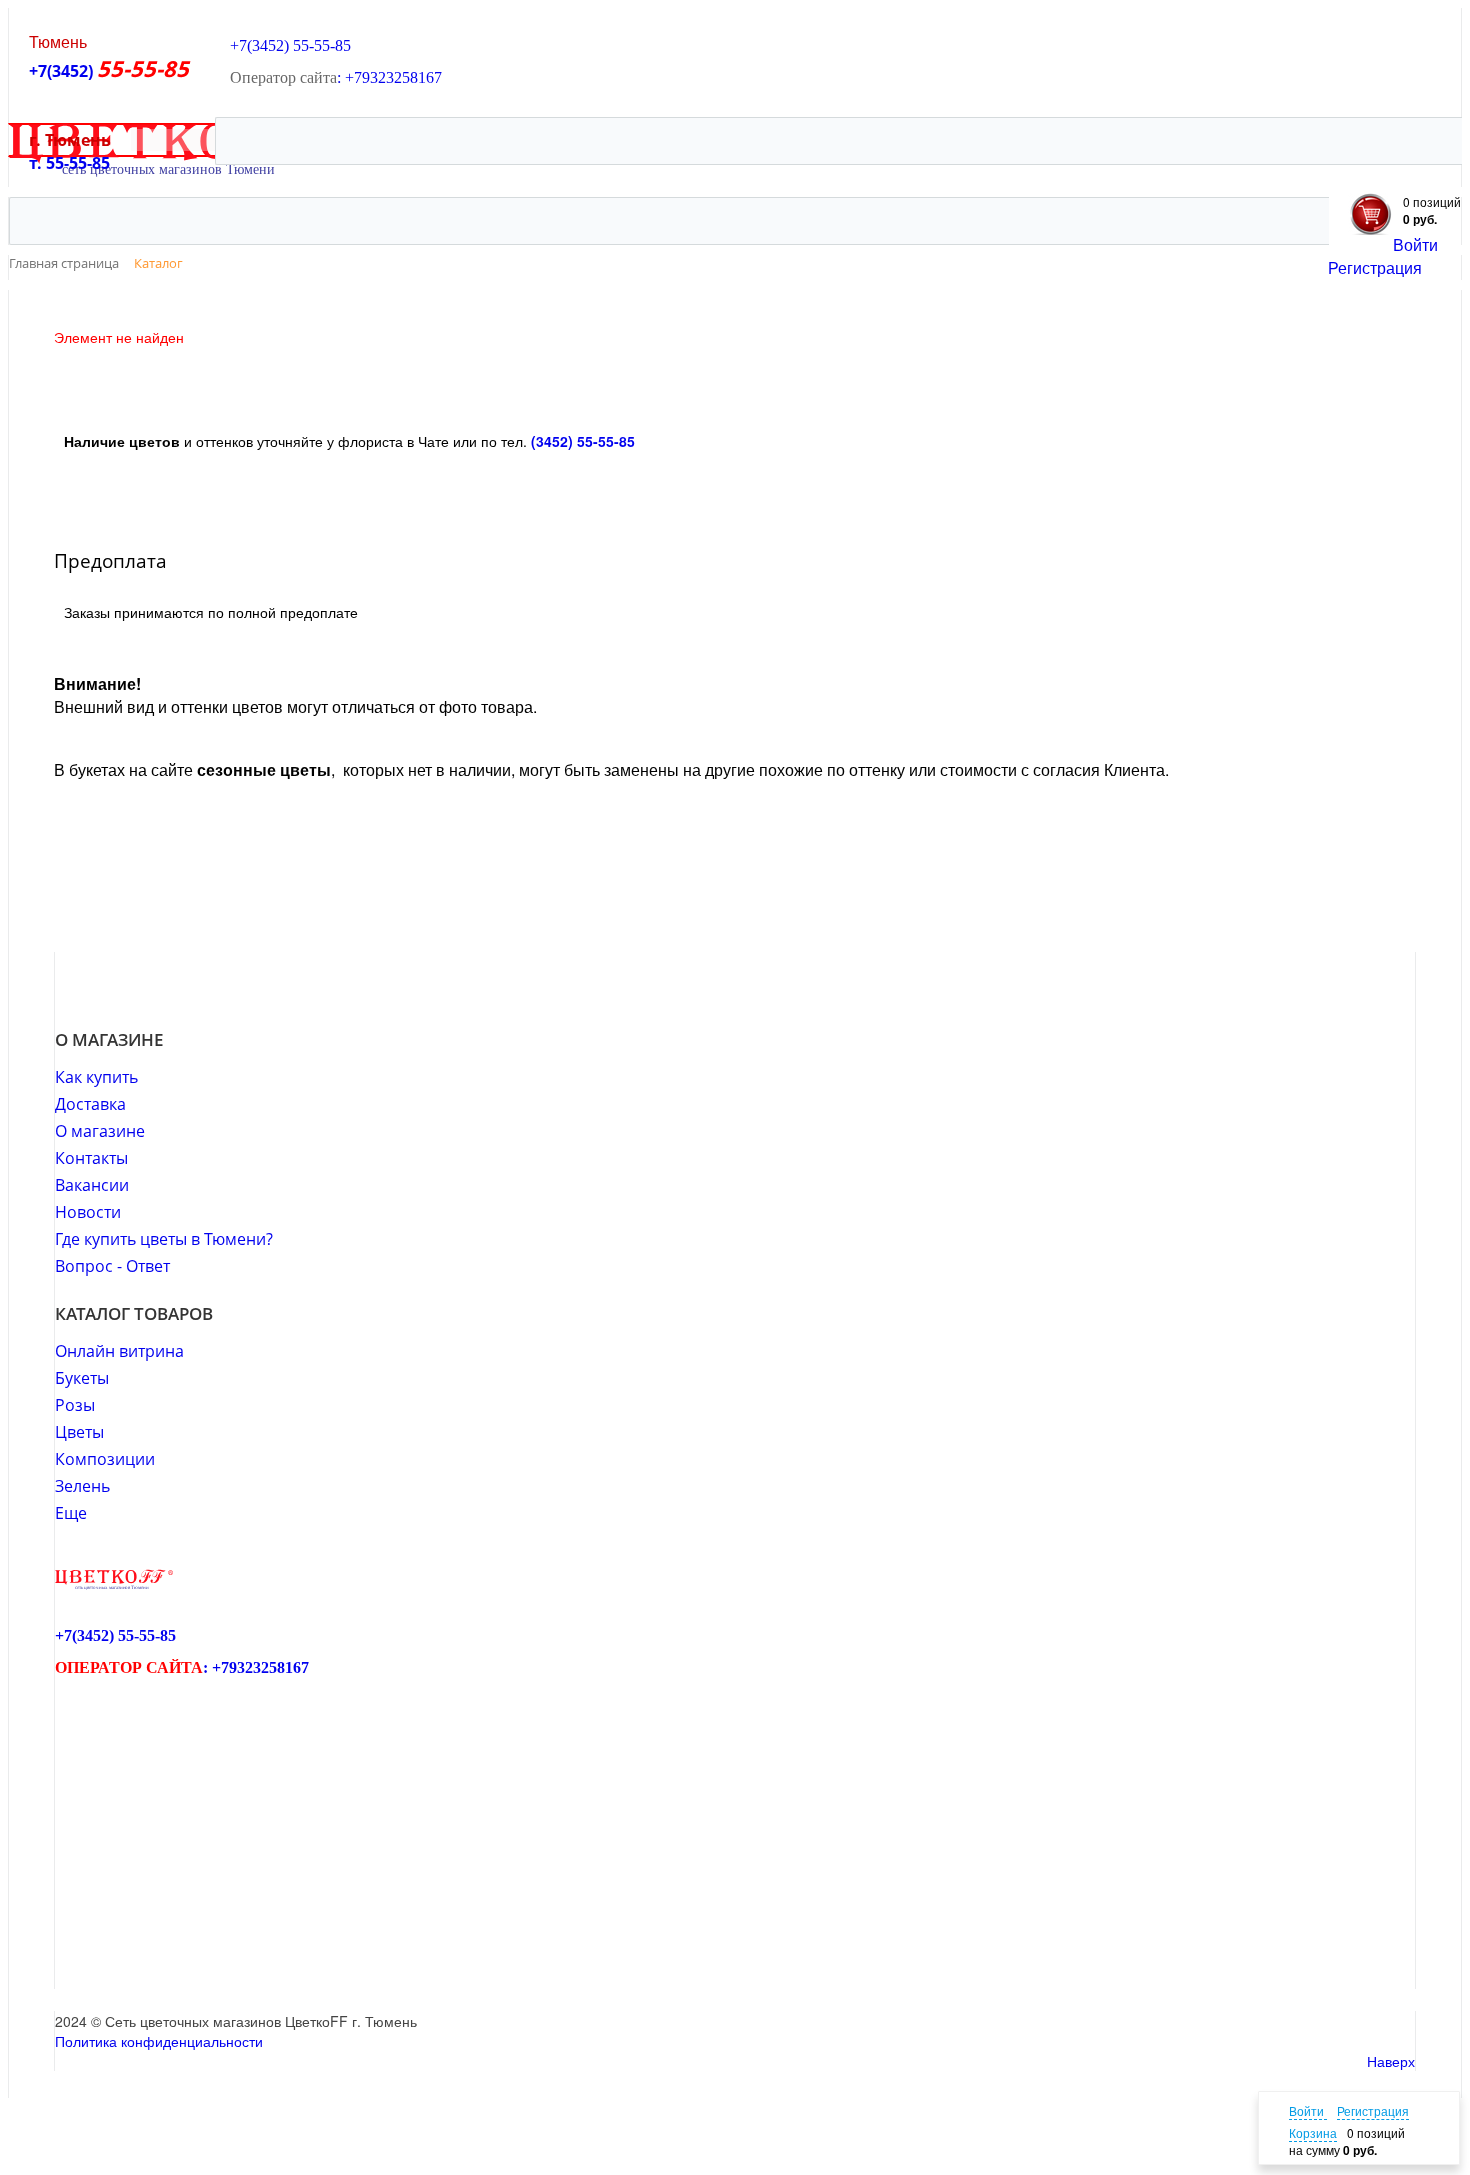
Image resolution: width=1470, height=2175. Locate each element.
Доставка (90, 1104)
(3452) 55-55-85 (583, 441)
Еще (71, 1513)
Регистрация (1375, 267)
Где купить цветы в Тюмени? (164, 1239)
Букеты (82, 1378)
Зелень (82, 1486)
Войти (1415, 244)
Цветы (79, 1432)
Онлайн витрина (119, 1351)
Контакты (91, 1158)
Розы (75, 1405)
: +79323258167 (389, 77)
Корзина (1313, 2132)
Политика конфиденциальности (159, 2041)
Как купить (96, 1077)
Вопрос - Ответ (112, 1266)
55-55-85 (322, 45)
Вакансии (92, 1185)
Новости (88, 1212)
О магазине (100, 1131)
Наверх (1391, 2061)
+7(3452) (63, 71)
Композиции (105, 1459)
